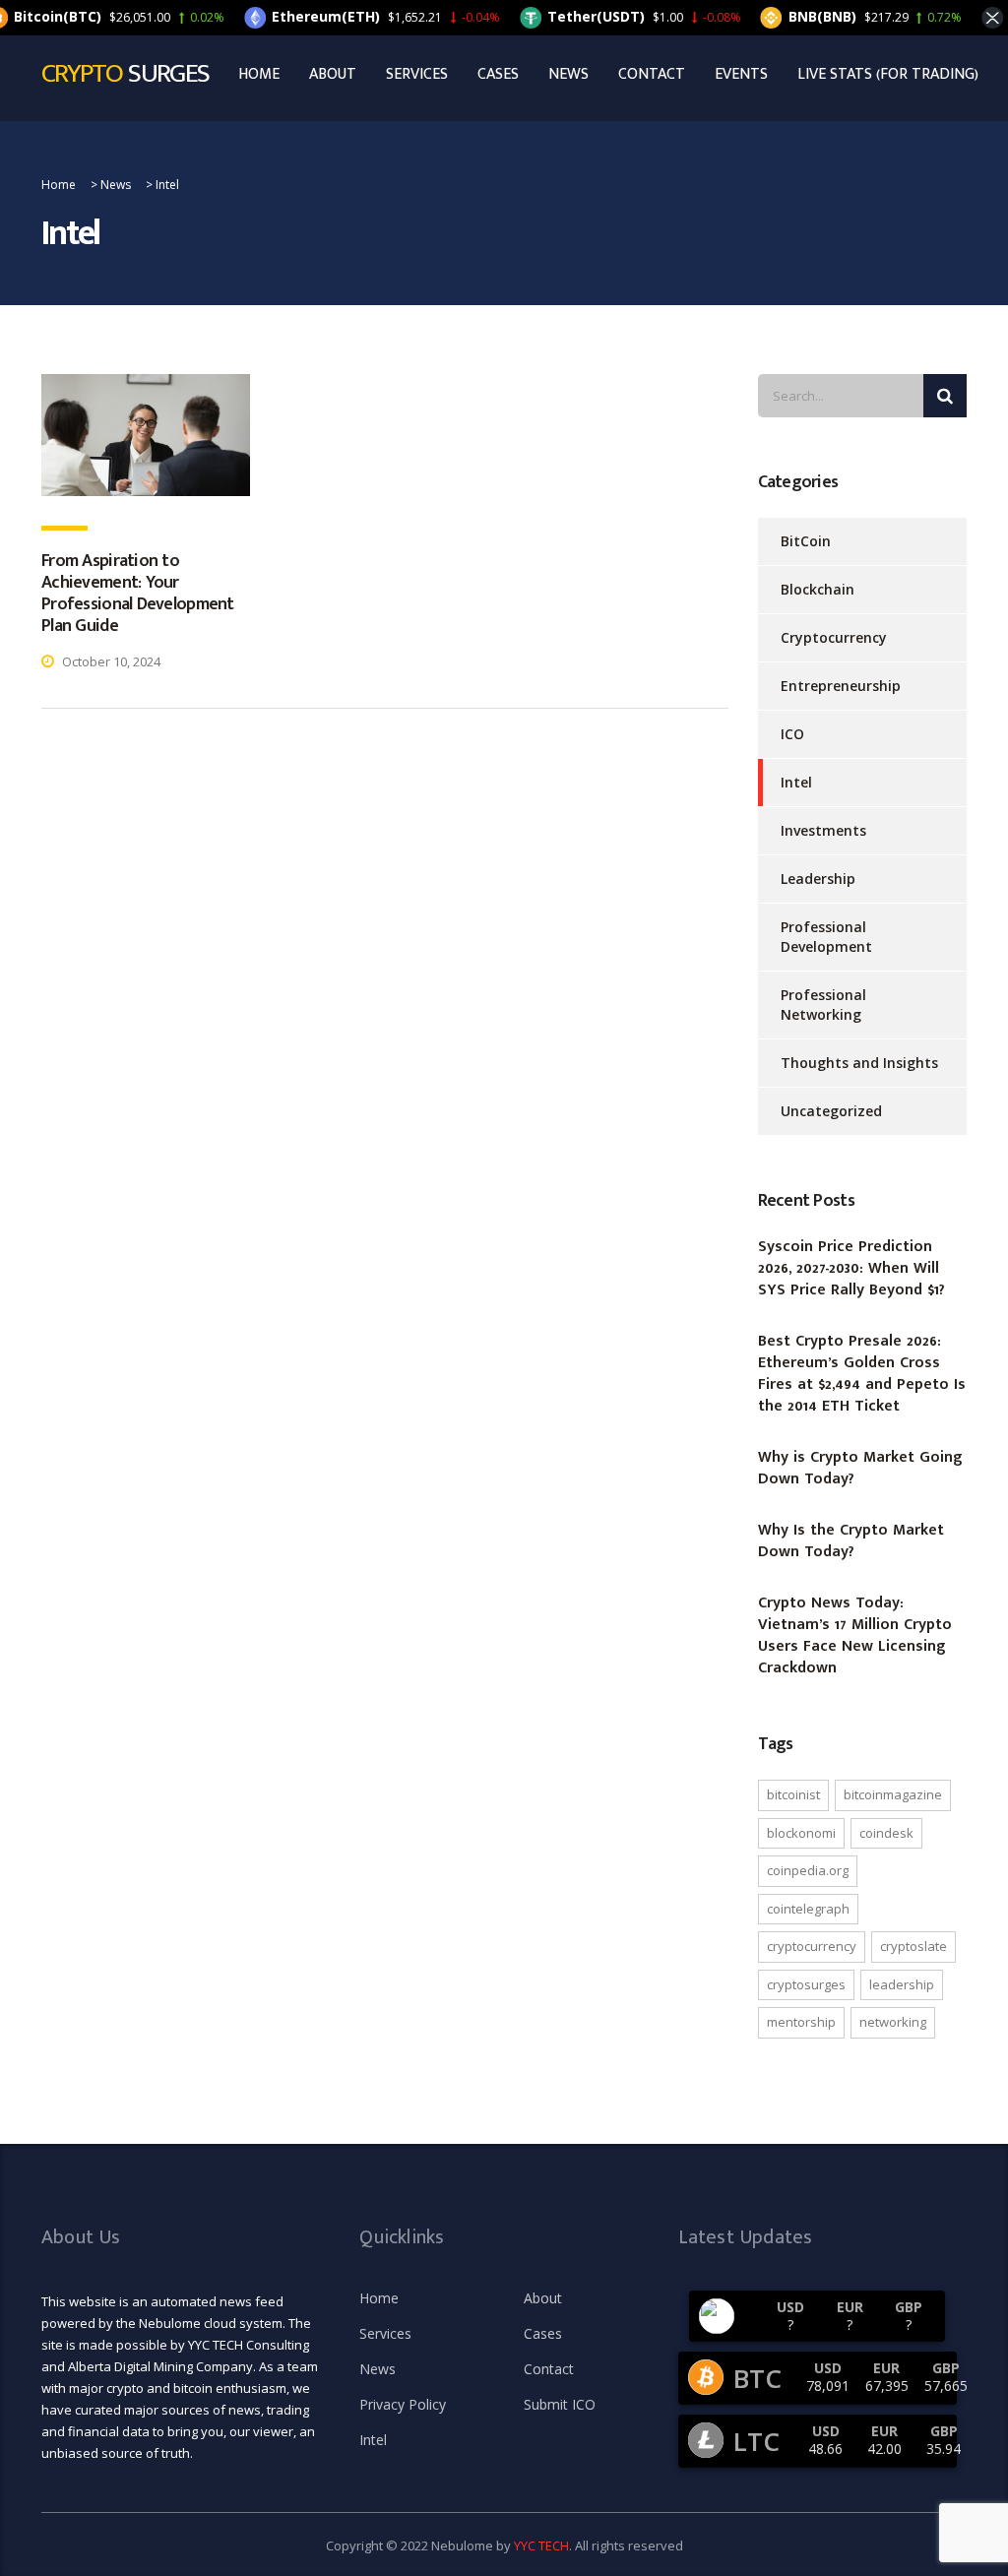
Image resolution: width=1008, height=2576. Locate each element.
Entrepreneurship (841, 686)
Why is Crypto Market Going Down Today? (860, 1469)
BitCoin (806, 541)
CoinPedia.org (808, 1870)
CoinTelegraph (808, 1909)
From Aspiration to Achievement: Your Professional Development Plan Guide (138, 594)
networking (893, 2022)
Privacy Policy (403, 2405)
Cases (498, 75)
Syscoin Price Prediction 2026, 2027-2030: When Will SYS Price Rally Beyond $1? (853, 1269)
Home (259, 75)
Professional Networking (823, 1005)
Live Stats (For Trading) (888, 75)
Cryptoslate (913, 1946)
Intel (796, 782)
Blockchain (818, 589)
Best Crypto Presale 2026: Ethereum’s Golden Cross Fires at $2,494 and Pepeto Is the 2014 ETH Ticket (862, 1374)
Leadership (818, 879)
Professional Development (826, 937)
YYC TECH (541, 2545)
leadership (902, 1984)
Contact (652, 75)
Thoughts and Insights (859, 1063)
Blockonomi (801, 1833)
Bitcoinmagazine (893, 1794)
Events (741, 75)
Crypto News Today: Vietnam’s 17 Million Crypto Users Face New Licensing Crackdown (855, 1636)
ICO (792, 734)
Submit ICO (560, 2405)
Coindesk (886, 1833)
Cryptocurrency (834, 637)
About (333, 75)
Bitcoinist (793, 1794)
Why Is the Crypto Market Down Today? (851, 1541)
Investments (823, 830)
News (568, 75)
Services (417, 75)
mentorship (801, 2022)
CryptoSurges (806, 1984)
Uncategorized (831, 1111)
